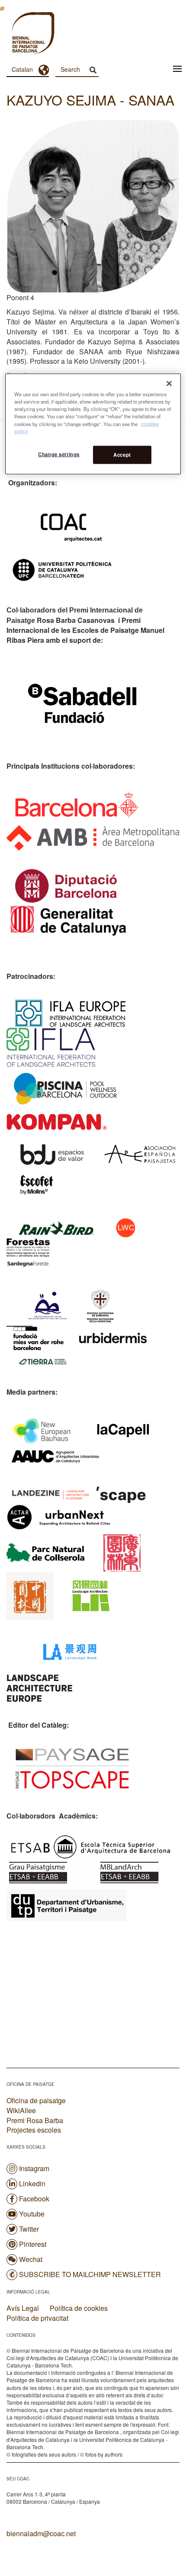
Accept (122, 454)
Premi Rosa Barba (35, 2120)
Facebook (34, 2199)
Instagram (34, 2168)
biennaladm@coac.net (41, 2533)
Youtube (32, 2214)
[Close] (169, 384)
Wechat (31, 2259)
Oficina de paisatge (36, 2100)
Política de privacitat (37, 2318)
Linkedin (32, 2183)
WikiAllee (21, 2110)
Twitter (29, 2229)
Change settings (59, 454)
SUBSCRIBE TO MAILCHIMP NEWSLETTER (90, 2274)
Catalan (22, 69)
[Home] (17, 34)
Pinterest (33, 2244)
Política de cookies (79, 2308)
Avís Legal (23, 2308)
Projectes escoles (34, 2130)
